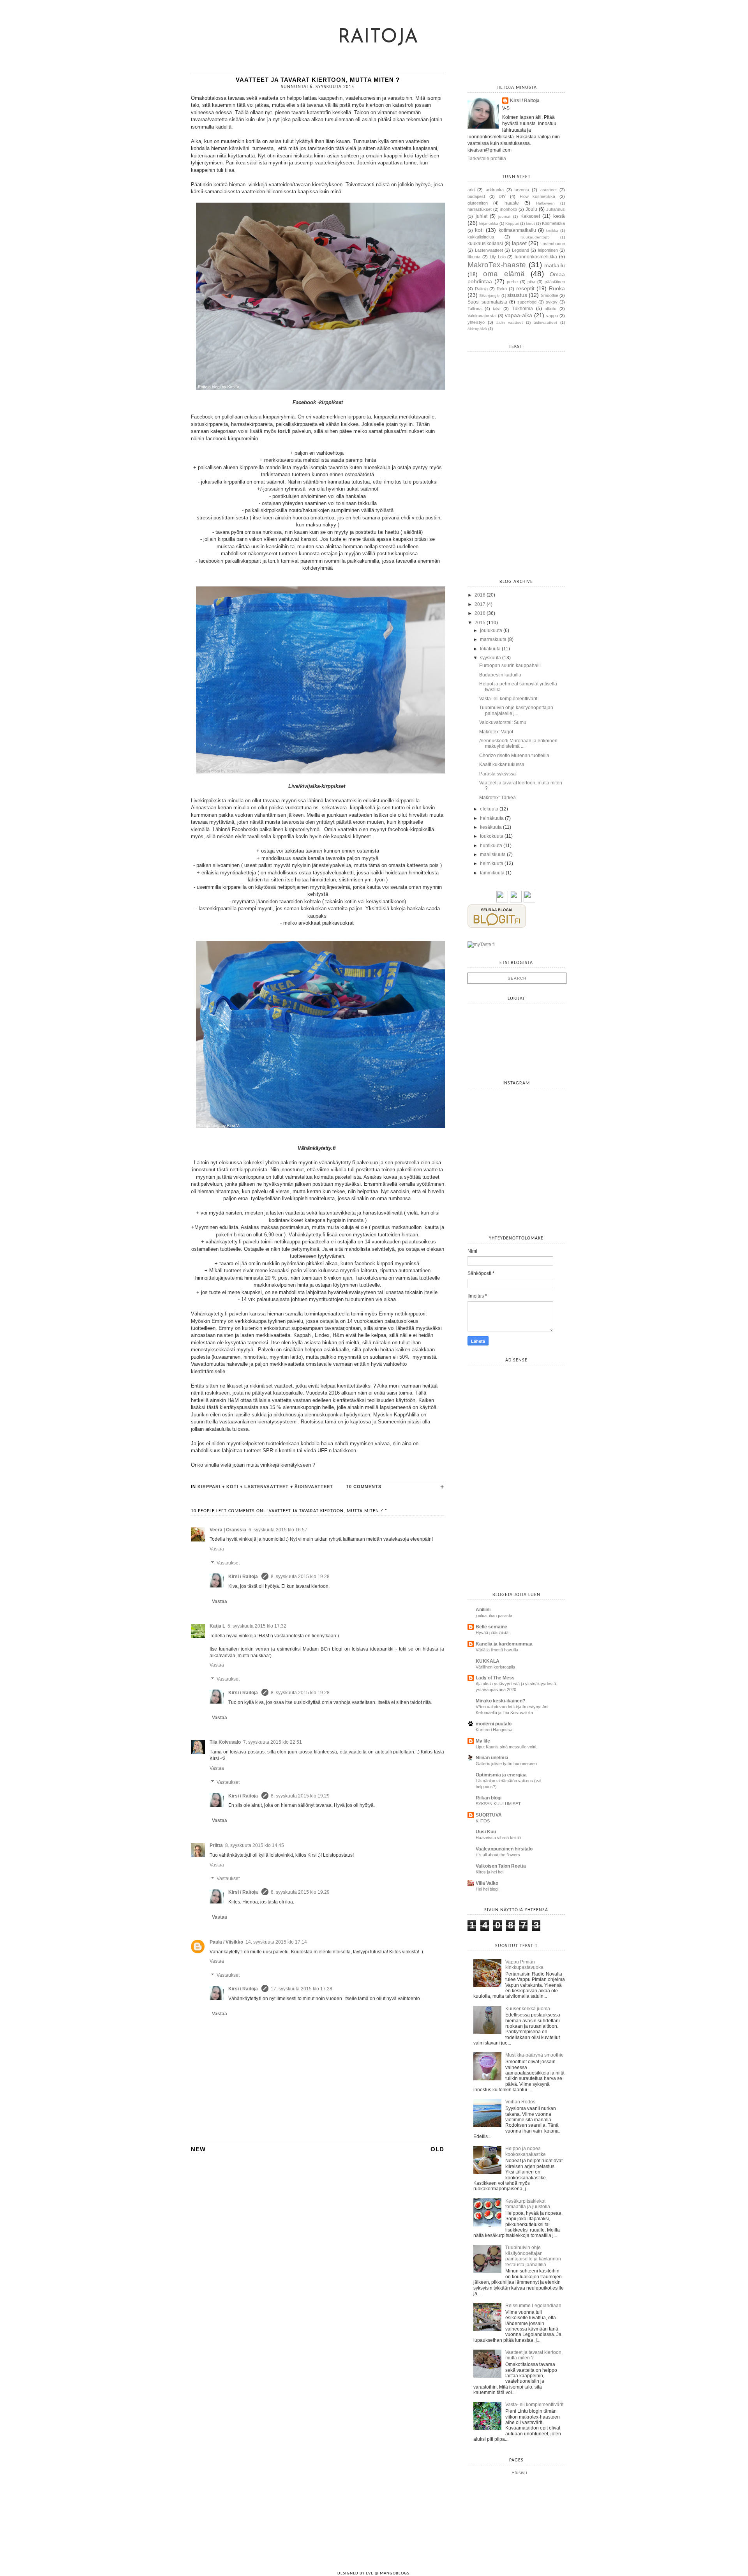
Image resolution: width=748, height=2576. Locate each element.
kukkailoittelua (481, 237)
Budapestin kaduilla (500, 675)
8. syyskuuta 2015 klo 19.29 (300, 1796)
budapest (476, 196)
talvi (497, 309)
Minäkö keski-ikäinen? (500, 1701)
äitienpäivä (477, 329)
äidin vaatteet (510, 322)
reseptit (525, 288)
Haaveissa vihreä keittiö (498, 1838)
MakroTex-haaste (497, 265)
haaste (512, 203)
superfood (527, 302)
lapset (519, 243)
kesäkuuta (491, 827)
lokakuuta (490, 649)
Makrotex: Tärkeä (497, 798)
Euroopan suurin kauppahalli (510, 666)
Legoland (520, 250)
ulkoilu (550, 309)
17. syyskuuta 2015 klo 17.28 (302, 1989)
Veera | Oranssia (228, 1530)
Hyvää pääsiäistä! (493, 1633)
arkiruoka (495, 190)
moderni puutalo (494, 1724)
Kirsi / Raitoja (244, 1577)
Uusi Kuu (486, 1832)
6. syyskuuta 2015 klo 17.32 (257, 1626)
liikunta (474, 257)
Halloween (545, 203)
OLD (437, 2149)
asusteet (549, 190)
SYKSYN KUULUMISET (498, 1804)
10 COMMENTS (364, 1487)
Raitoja (378, 38)
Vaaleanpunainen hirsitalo (504, 1849)
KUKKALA (488, 1661)
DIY (502, 196)
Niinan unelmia (492, 1758)
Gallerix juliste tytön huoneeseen (506, 1764)
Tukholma (522, 309)
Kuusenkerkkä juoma (528, 2009)
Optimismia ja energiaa (501, 1775)
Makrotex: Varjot (496, 732)
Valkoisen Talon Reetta (501, 1866)
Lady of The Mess (495, 1678)
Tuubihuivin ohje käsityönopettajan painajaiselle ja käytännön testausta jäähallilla (533, 2256)
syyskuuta (490, 658)
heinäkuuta (492, 818)
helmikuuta (492, 863)
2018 (480, 595)
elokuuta (489, 809)
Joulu (531, 209)
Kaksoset (530, 216)
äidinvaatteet (314, 1487)
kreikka (552, 230)
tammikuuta (492, 873)
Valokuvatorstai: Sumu (503, 722)
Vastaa (217, 1549)
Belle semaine (491, 1627)
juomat (504, 216)
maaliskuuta (493, 855)
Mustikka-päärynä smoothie (535, 2055)
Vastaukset (228, 1563)
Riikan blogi (489, 1798)
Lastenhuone (553, 244)
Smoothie (550, 295)
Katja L (217, 1626)
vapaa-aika (519, 315)
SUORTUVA (489, 1815)
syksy (552, 302)
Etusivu (519, 2473)
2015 (480, 623)
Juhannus (556, 209)
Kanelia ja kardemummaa (504, 1644)
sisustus (517, 295)
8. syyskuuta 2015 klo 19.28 (300, 1577)
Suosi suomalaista (487, 302)
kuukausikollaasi (485, 244)
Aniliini (483, 1610)
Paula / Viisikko (226, 1942)
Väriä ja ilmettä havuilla (497, 1650)
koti (232, 1487)
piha (531, 282)
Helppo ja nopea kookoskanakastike (526, 2151)
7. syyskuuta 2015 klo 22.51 (273, 1742)
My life (483, 1741)
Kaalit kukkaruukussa (502, 765)
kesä (559, 216)
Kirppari (209, 1487)
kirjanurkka (489, 223)
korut (530, 223)
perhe (512, 282)
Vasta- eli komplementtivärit (508, 699)
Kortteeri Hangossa (494, 1730)
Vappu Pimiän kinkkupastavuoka (524, 1965)
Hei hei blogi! (488, 1889)
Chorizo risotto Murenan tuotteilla (514, 756)
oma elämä (504, 274)
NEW (198, 2149)
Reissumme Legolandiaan (533, 2306)
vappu (552, 316)
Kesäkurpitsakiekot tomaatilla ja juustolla (528, 2204)
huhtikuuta (491, 846)
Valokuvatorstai (482, 316)
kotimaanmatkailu (517, 230)
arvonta (522, 190)
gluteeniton (478, 203)
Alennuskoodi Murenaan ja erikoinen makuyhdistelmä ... (518, 743)
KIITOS (483, 1821)
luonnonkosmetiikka (536, 257)
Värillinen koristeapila (495, 1667)
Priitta (216, 1845)
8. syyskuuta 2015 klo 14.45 (255, 1845)
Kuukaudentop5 (535, 237)
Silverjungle (490, 296)
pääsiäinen (555, 282)
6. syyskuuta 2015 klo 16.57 (278, 1530)
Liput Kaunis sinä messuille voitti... (508, 1747)
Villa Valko (487, 1883)
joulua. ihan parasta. (495, 1616)
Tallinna (475, 309)
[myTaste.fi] (481, 945)
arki (471, 190)
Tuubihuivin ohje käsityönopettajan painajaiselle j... (516, 710)
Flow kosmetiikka (538, 196)
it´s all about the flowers (498, 1855)
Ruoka (557, 288)
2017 (480, 604)
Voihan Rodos (520, 2102)
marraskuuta (493, 639)
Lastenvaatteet (266, 1487)
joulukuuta (491, 630)
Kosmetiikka (553, 223)
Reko (502, 289)
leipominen (548, 250)
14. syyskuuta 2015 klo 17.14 (276, 1942)
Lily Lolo (498, 257)
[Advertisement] (526, 1419)
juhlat (482, 216)
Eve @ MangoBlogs (388, 2573)
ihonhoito (509, 209)
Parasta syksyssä (497, 774)
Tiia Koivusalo (225, 1742)
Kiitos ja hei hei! (490, 1872)
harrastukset (480, 209)
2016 (480, 613)
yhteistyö (476, 322)
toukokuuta (492, 836)
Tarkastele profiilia (487, 159)
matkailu (555, 265)
